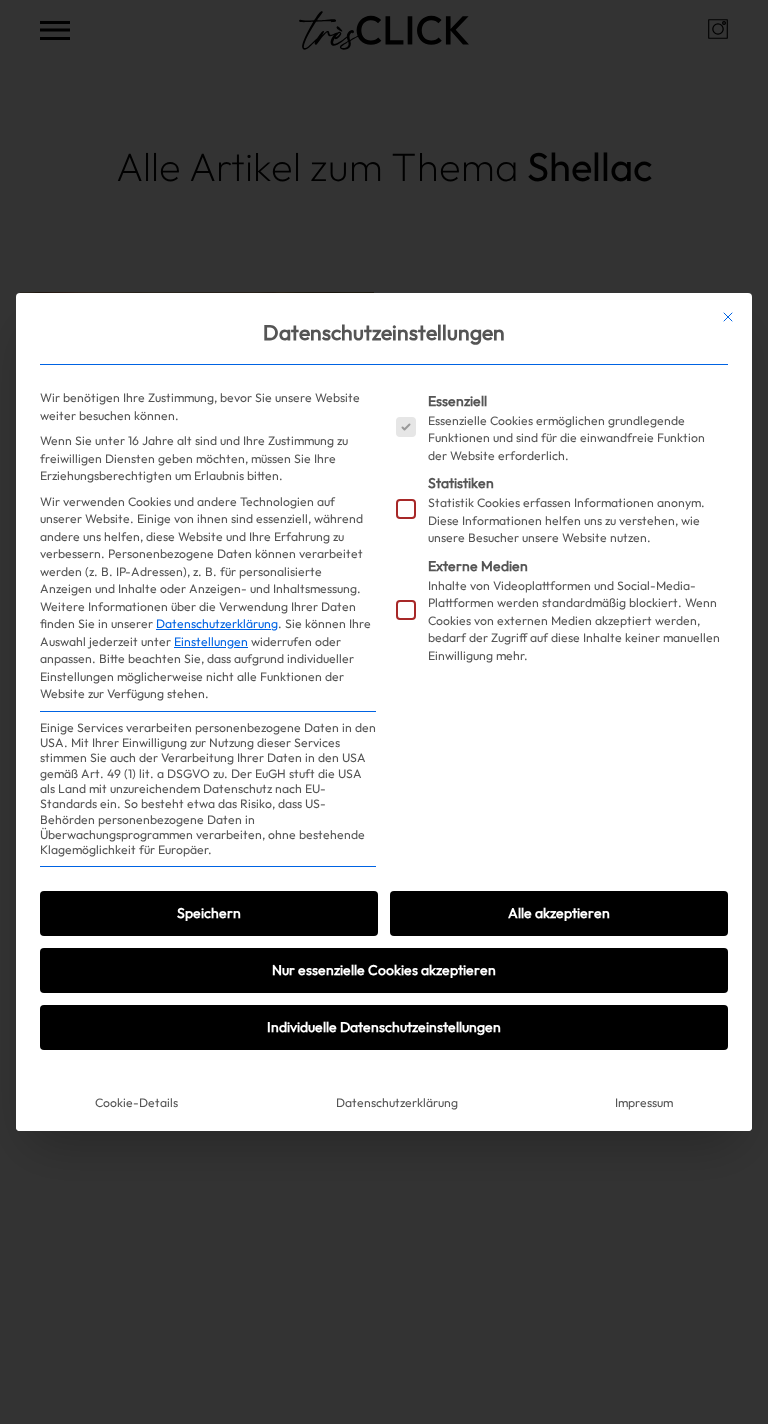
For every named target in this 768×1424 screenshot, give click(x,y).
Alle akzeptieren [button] (559, 913)
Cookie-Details (136, 1102)
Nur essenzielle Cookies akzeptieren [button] (384, 970)
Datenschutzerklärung (217, 623)
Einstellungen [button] (211, 641)
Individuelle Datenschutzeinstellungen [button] (384, 1027)
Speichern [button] (209, 913)
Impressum (644, 1102)
